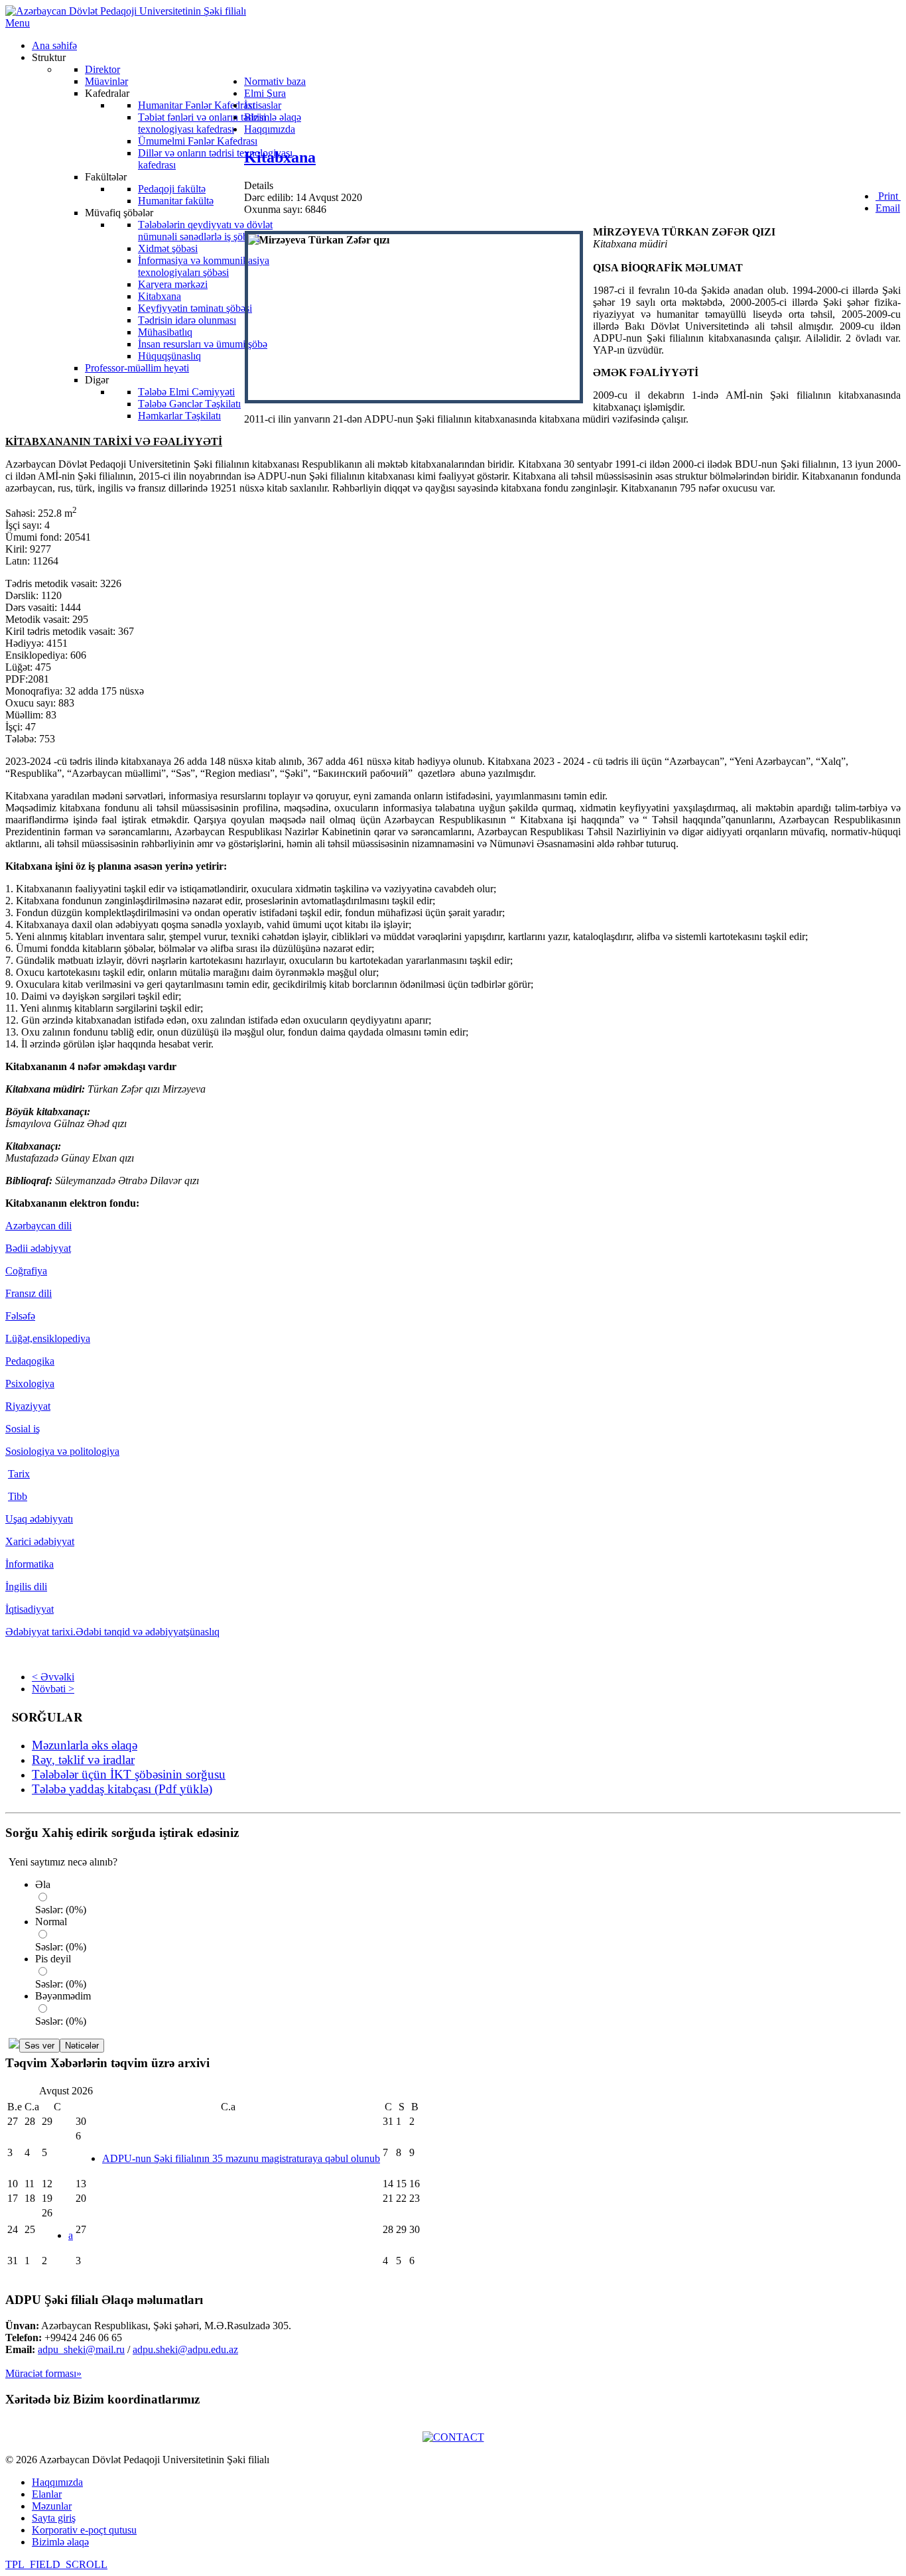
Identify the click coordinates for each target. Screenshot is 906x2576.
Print (888, 196)
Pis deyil (53, 1959)
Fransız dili (29, 1293)
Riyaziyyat (28, 1406)
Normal (51, 1922)
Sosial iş (23, 1429)
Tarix (19, 1474)
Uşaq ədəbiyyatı (39, 1519)
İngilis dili (26, 1587)
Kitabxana (280, 157)
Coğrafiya (26, 1271)
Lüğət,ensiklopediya (48, 1338)
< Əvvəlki (53, 1677)
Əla (43, 1884)
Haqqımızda (57, 2482)
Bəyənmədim (63, 1996)
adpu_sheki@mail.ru (81, 2349)
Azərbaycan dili (38, 1226)
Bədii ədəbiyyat (38, 1248)
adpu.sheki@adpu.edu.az (185, 2349)
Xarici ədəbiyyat (40, 1541)
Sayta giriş (54, 2518)
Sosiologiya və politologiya (62, 1451)
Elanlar (47, 2494)
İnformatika (30, 1564)
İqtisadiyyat (30, 1609)
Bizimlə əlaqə (60, 2542)
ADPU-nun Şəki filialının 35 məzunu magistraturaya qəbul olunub (241, 2158)
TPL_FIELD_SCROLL (56, 2564)
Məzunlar (52, 2506)
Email (888, 208)
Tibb (18, 1496)
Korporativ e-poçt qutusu (84, 2530)
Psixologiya (30, 1384)
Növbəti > (53, 1689)
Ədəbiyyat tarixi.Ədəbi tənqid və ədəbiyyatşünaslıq (112, 1632)
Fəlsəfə (20, 1316)
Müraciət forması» (43, 2373)
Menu (18, 23)
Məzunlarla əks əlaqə (85, 1745)
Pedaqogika (30, 1361)
